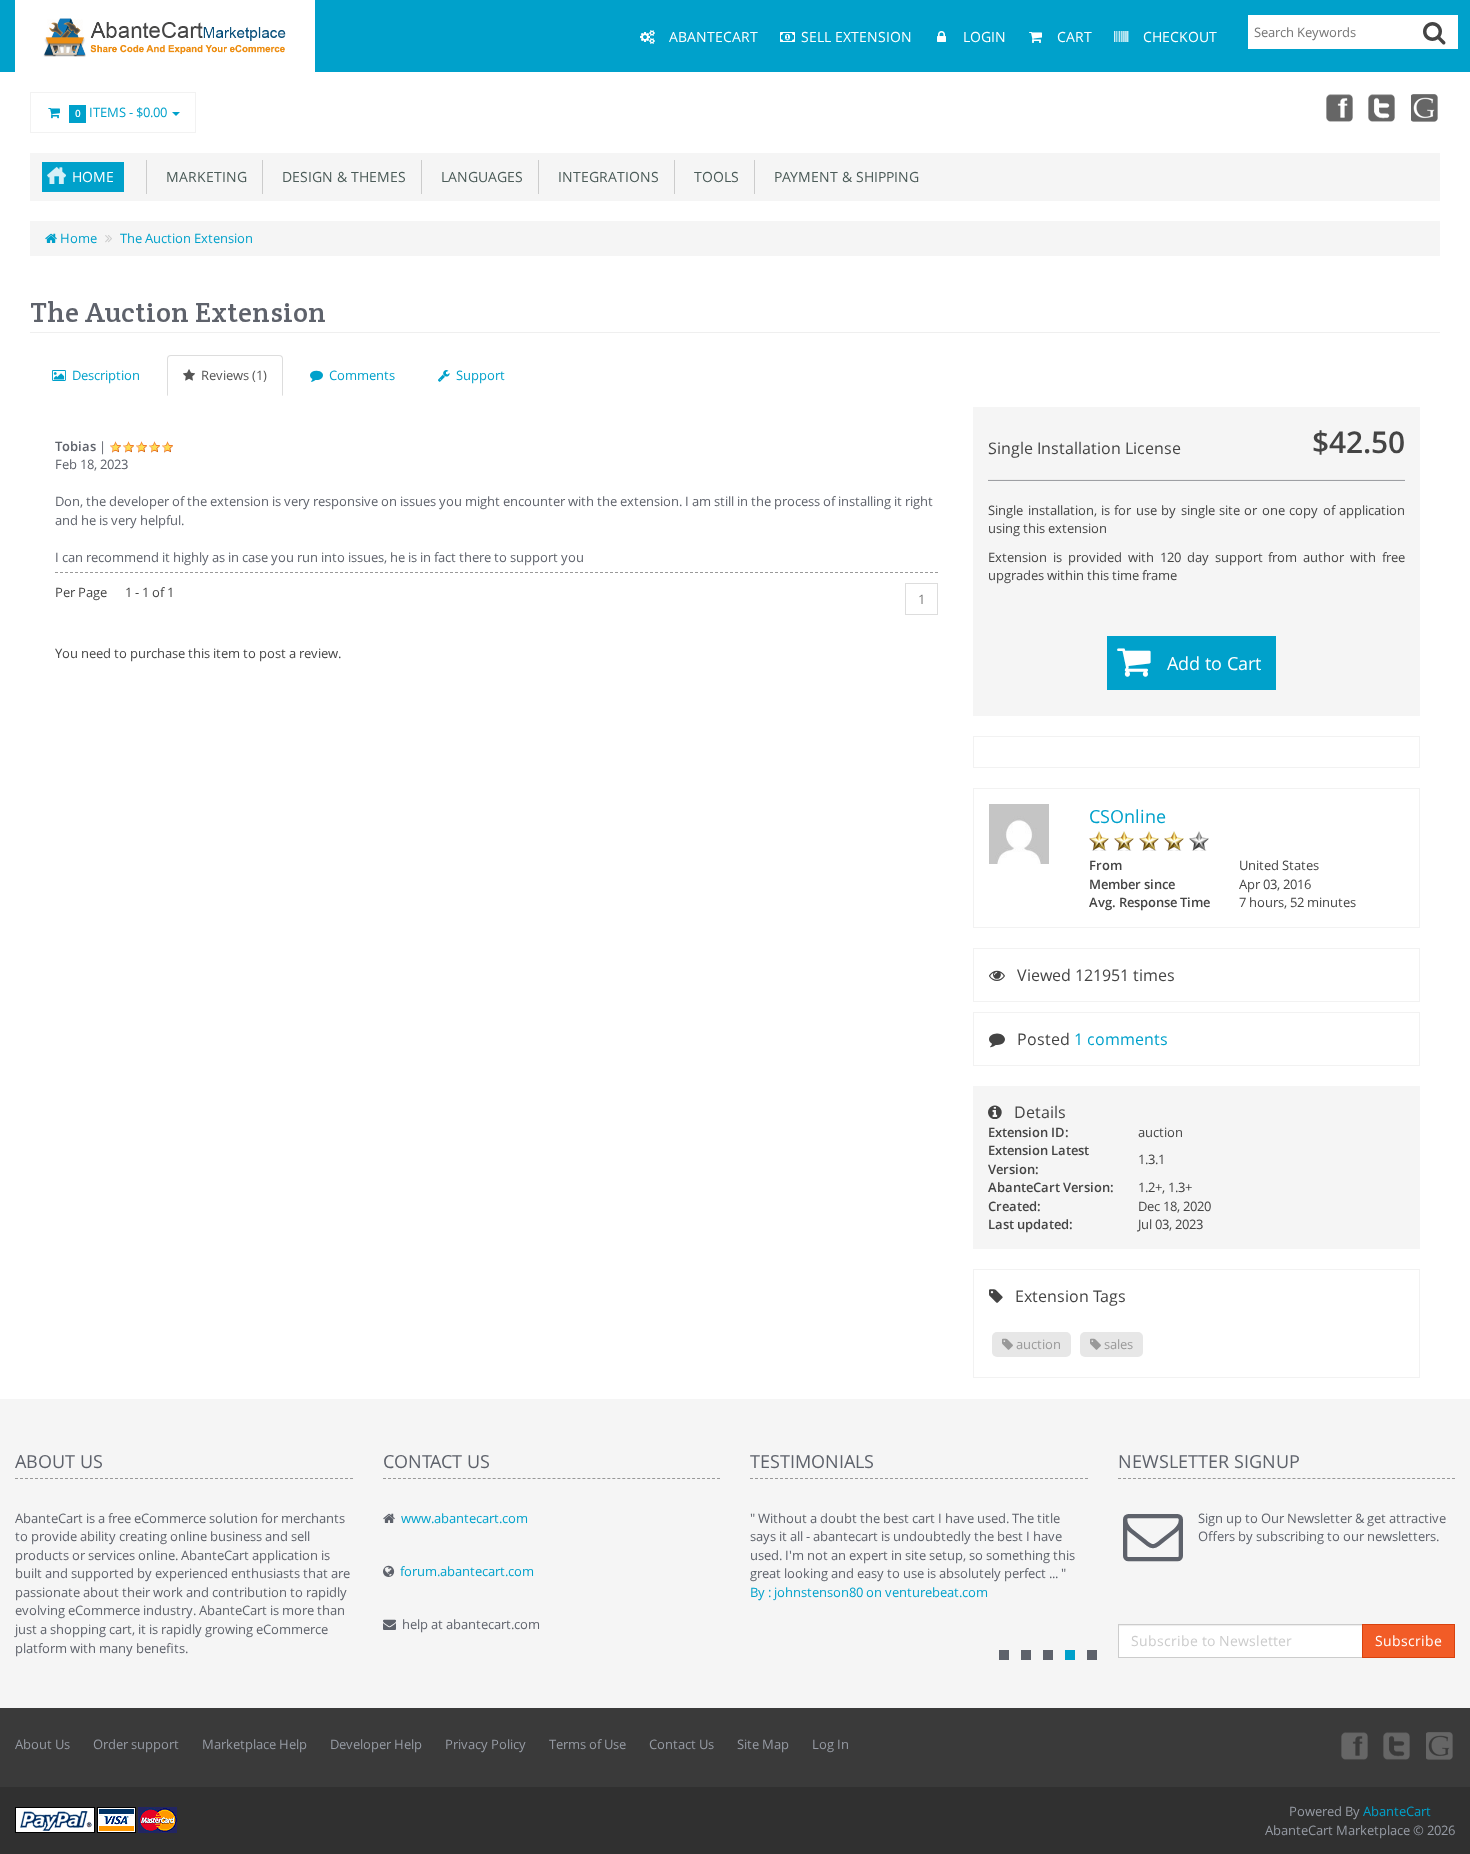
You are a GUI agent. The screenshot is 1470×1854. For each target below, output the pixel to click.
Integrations (604, 176)
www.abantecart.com (464, 1518)
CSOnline (1127, 816)
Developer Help (376, 1744)
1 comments (1121, 1039)
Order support (136, 1744)
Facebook (1338, 107)
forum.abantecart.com (467, 1571)
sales (1117, 1344)
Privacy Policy (485, 1744)
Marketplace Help (254, 1744)
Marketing (202, 176)
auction (1037, 1344)
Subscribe (1408, 1640)
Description (103, 375)
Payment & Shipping (842, 176)
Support (477, 375)
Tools (712, 176)
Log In (830, 1744)
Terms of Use (587, 1744)
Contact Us (681, 1744)
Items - (121, 112)
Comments (359, 375)
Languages (478, 176)
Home (93, 176)
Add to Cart (1214, 663)
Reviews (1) (231, 375)
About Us (42, 1744)
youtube (1426, 107)
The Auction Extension (186, 238)
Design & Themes (340, 176)
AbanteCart (1397, 1811)
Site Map (763, 1744)
